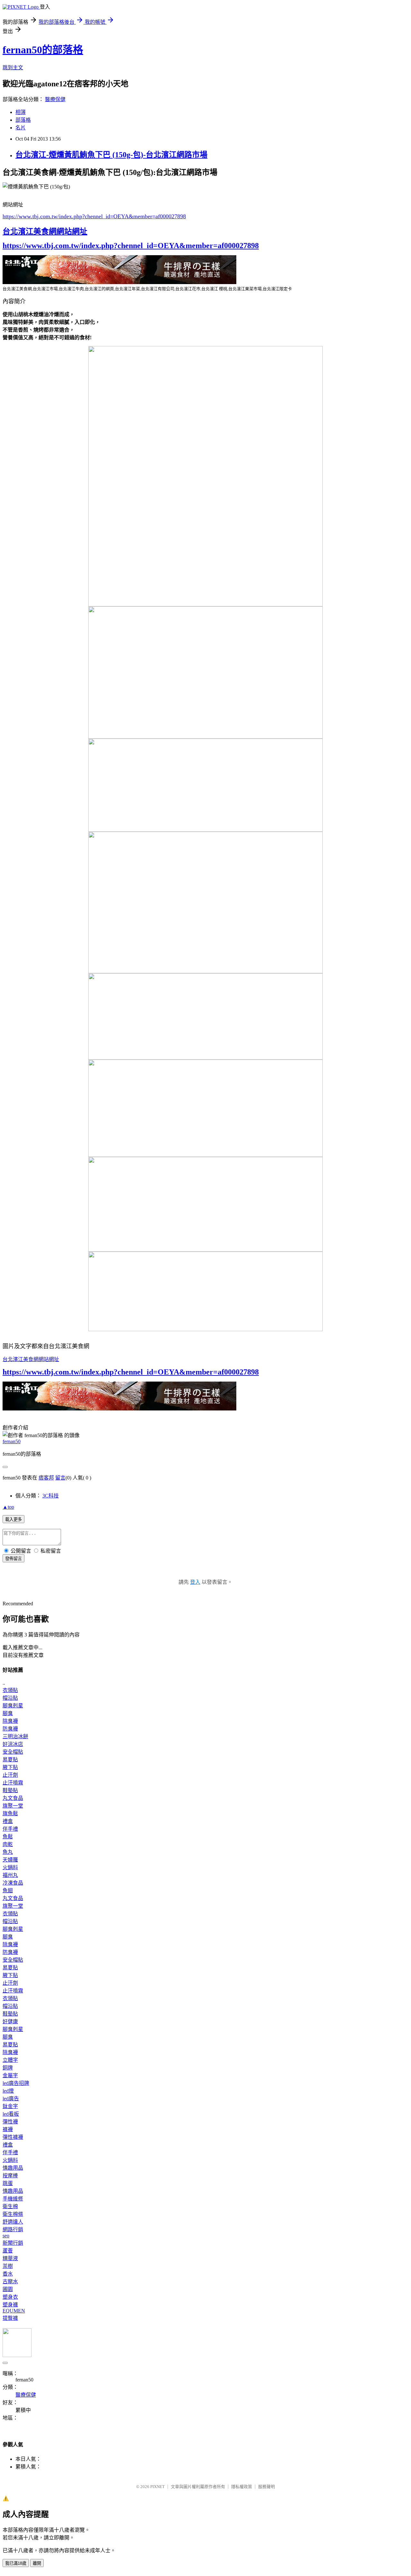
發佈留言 (13, 1559)
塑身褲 (10, 2305)
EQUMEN (14, 2311)
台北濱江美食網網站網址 (45, 231)
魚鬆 (8, 1837)
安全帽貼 (13, 1752)
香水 (8, 2274)
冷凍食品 (13, 1883)
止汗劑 (10, 1775)
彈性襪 (10, 2122)
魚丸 (8, 1852)
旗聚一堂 (13, 1806)
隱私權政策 (242, 2487)
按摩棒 (10, 2176)
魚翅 (8, 1891)
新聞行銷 (13, 2243)
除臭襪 (10, 1721)
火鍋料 (10, 1867)
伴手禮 (10, 1829)
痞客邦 (46, 1478)
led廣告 (11, 2099)
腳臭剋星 (13, 1706)
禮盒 (8, 1821)
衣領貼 (10, 1690)
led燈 (8, 2091)
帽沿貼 (10, 1698)
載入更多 (13, 1519)
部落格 (23, 120)
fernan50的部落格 (43, 50)
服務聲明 (267, 2487)
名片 (21, 128)
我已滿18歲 (16, 2563)
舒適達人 (13, 2222)
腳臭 (8, 1713)
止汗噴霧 (13, 1783)
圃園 (8, 2289)
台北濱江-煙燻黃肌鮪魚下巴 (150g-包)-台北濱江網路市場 (111, 155)
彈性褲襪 (13, 2137)
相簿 (21, 112)
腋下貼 (10, 1767)
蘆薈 (8, 2251)
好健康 (10, 2021)
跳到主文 (13, 68)
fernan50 (12, 1441)
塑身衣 (10, 2297)
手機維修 (13, 2199)
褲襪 (8, 2129)
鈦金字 (10, 2106)
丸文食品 (13, 1798)
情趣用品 (13, 2168)
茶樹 (8, 2266)
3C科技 (51, 1496)
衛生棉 (10, 2206)
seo (6, 2236)
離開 (37, 2563)
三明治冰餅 (15, 1736)
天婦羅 (10, 1860)
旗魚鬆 (10, 1813)
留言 (60, 1478)
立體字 (10, 2060)
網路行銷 (13, 2229)
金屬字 (10, 2075)
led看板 (11, 2114)
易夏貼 (10, 1760)
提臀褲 (10, 2318)
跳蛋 (8, 2183)
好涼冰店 (13, 1744)
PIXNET (157, 2487)
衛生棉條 (13, 2214)
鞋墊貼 (10, 1790)
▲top (8, 1507)
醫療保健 (55, 99)
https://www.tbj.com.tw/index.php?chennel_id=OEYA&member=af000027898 (94, 216)
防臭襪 (10, 1729)
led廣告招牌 (16, 2083)
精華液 (10, 2258)
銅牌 (8, 2068)
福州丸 (10, 1875)
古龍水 (10, 2281)
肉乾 (8, 1844)
